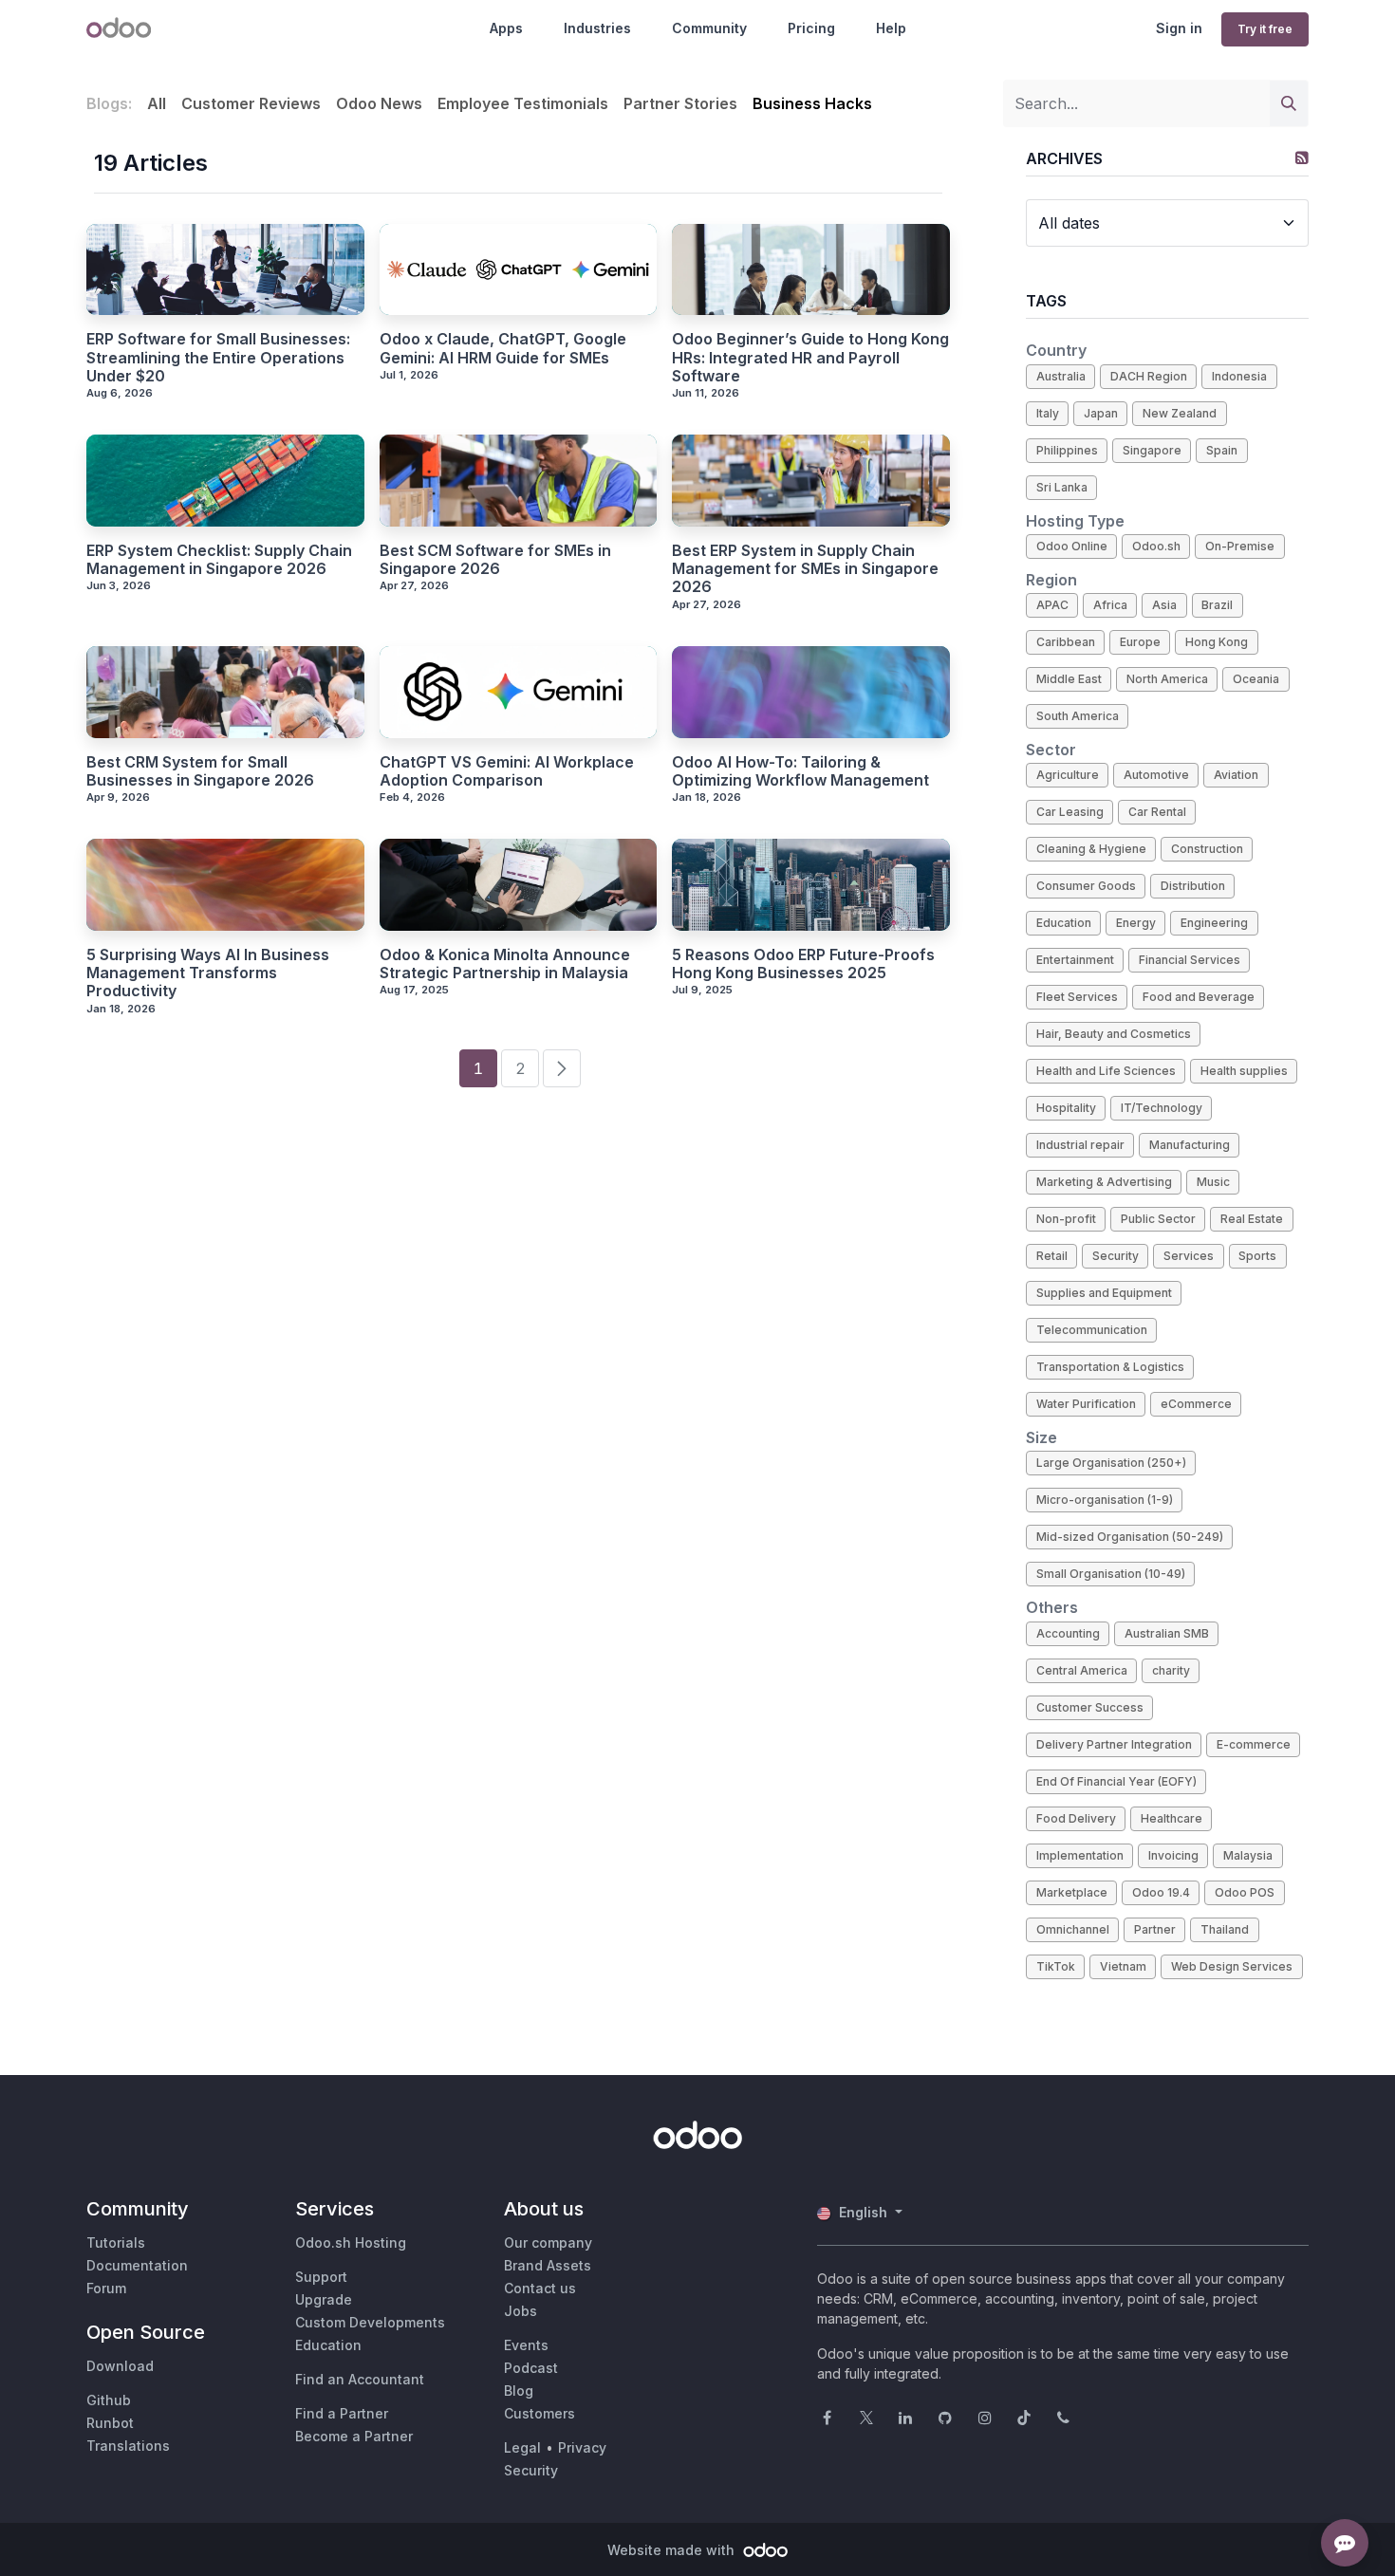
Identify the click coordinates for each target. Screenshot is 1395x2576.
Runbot (110, 2423)
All (157, 103)
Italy (1048, 413)
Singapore (1152, 450)
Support (321, 2277)
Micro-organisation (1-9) (1105, 1500)
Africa (1110, 605)
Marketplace (1072, 1892)
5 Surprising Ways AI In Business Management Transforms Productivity (208, 973)
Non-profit (1066, 1219)
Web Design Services (1232, 1966)
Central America (1082, 1670)
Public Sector (1158, 1219)
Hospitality (1066, 1108)
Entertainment (1075, 960)
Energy (1136, 923)
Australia (1061, 376)
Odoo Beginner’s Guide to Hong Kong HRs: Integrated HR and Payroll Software (810, 357)
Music (1213, 1182)
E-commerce (1254, 1744)
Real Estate (1252, 1219)
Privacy (582, 2447)
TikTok (1056, 1966)
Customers (539, 2413)
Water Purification (1086, 1404)
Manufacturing (1190, 1145)
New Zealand (1180, 413)
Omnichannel (1073, 1929)
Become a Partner (354, 2436)
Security (1116, 1256)
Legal (522, 2447)
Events (526, 2345)
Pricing (811, 28)
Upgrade (324, 2299)
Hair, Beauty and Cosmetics (1114, 1034)
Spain (1222, 450)
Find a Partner (342, 2413)
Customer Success (1090, 1707)
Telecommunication (1092, 1330)
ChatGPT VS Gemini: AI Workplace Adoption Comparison (507, 771)
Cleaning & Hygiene (1091, 849)
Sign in (1179, 28)
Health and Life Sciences (1106, 1071)
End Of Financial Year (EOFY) (1116, 1781)
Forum (106, 2288)
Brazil (1217, 605)
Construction (1207, 849)
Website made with (673, 2550)
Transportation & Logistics (1110, 1367)
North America (1167, 679)
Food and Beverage (1199, 997)
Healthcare (1172, 1818)
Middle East (1069, 679)
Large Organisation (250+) (1111, 1463)
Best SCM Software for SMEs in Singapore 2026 (495, 560)
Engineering (1214, 923)
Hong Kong (1217, 642)
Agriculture (1068, 775)
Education (1064, 923)
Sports (1257, 1256)
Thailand (1225, 1929)
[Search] (1289, 103)
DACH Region (1149, 376)
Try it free (1265, 29)
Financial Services (1190, 960)
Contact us (540, 2288)
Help (891, 28)
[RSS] (1302, 158)
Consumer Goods (1086, 886)
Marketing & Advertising (1104, 1182)
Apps (506, 28)
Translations (128, 2446)
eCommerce (1196, 1404)
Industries (597, 28)
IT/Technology (1162, 1108)
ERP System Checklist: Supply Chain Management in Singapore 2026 (219, 560)
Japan (1101, 413)
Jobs (521, 2311)
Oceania (1256, 679)
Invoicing (1173, 1855)
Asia (1164, 605)
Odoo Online (1072, 546)
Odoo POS (1245, 1892)
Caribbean (1066, 642)
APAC (1052, 605)
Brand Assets (548, 2265)
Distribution (1193, 886)
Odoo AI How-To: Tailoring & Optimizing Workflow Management (800, 771)
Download (120, 2366)
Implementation (1080, 1855)
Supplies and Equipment (1104, 1293)
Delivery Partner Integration (1114, 1744)
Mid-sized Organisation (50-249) (1130, 1537)
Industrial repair (1080, 1145)
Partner (1155, 1929)
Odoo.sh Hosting (351, 2242)
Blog (519, 2391)
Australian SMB (1167, 1633)
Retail (1052, 1256)
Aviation (1236, 775)
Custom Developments (370, 2322)
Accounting (1068, 1633)
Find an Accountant (360, 2379)
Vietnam (1123, 1966)
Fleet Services (1077, 997)
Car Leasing (1070, 812)
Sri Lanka (1062, 487)
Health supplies (1244, 1071)
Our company (548, 2242)
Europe (1140, 642)
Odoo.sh (1156, 546)
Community (709, 28)
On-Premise (1240, 546)
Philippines (1067, 450)
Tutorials (116, 2242)
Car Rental (1157, 812)
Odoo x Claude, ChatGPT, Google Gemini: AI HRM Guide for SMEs (503, 348)
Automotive (1156, 775)
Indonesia (1239, 376)
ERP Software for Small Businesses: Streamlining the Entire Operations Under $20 (218, 357)
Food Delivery (1076, 1818)
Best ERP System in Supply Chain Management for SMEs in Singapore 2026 (805, 569)
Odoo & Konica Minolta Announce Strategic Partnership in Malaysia (505, 964)
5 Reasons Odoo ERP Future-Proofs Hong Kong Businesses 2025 (803, 964)
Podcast (531, 2368)
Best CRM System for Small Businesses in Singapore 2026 (200, 771)
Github (109, 2400)
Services (1189, 1256)
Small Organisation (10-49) (1111, 1574)
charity (1171, 1670)
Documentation (137, 2265)
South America (1078, 716)
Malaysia (1248, 1855)
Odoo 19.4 (1161, 1892)
